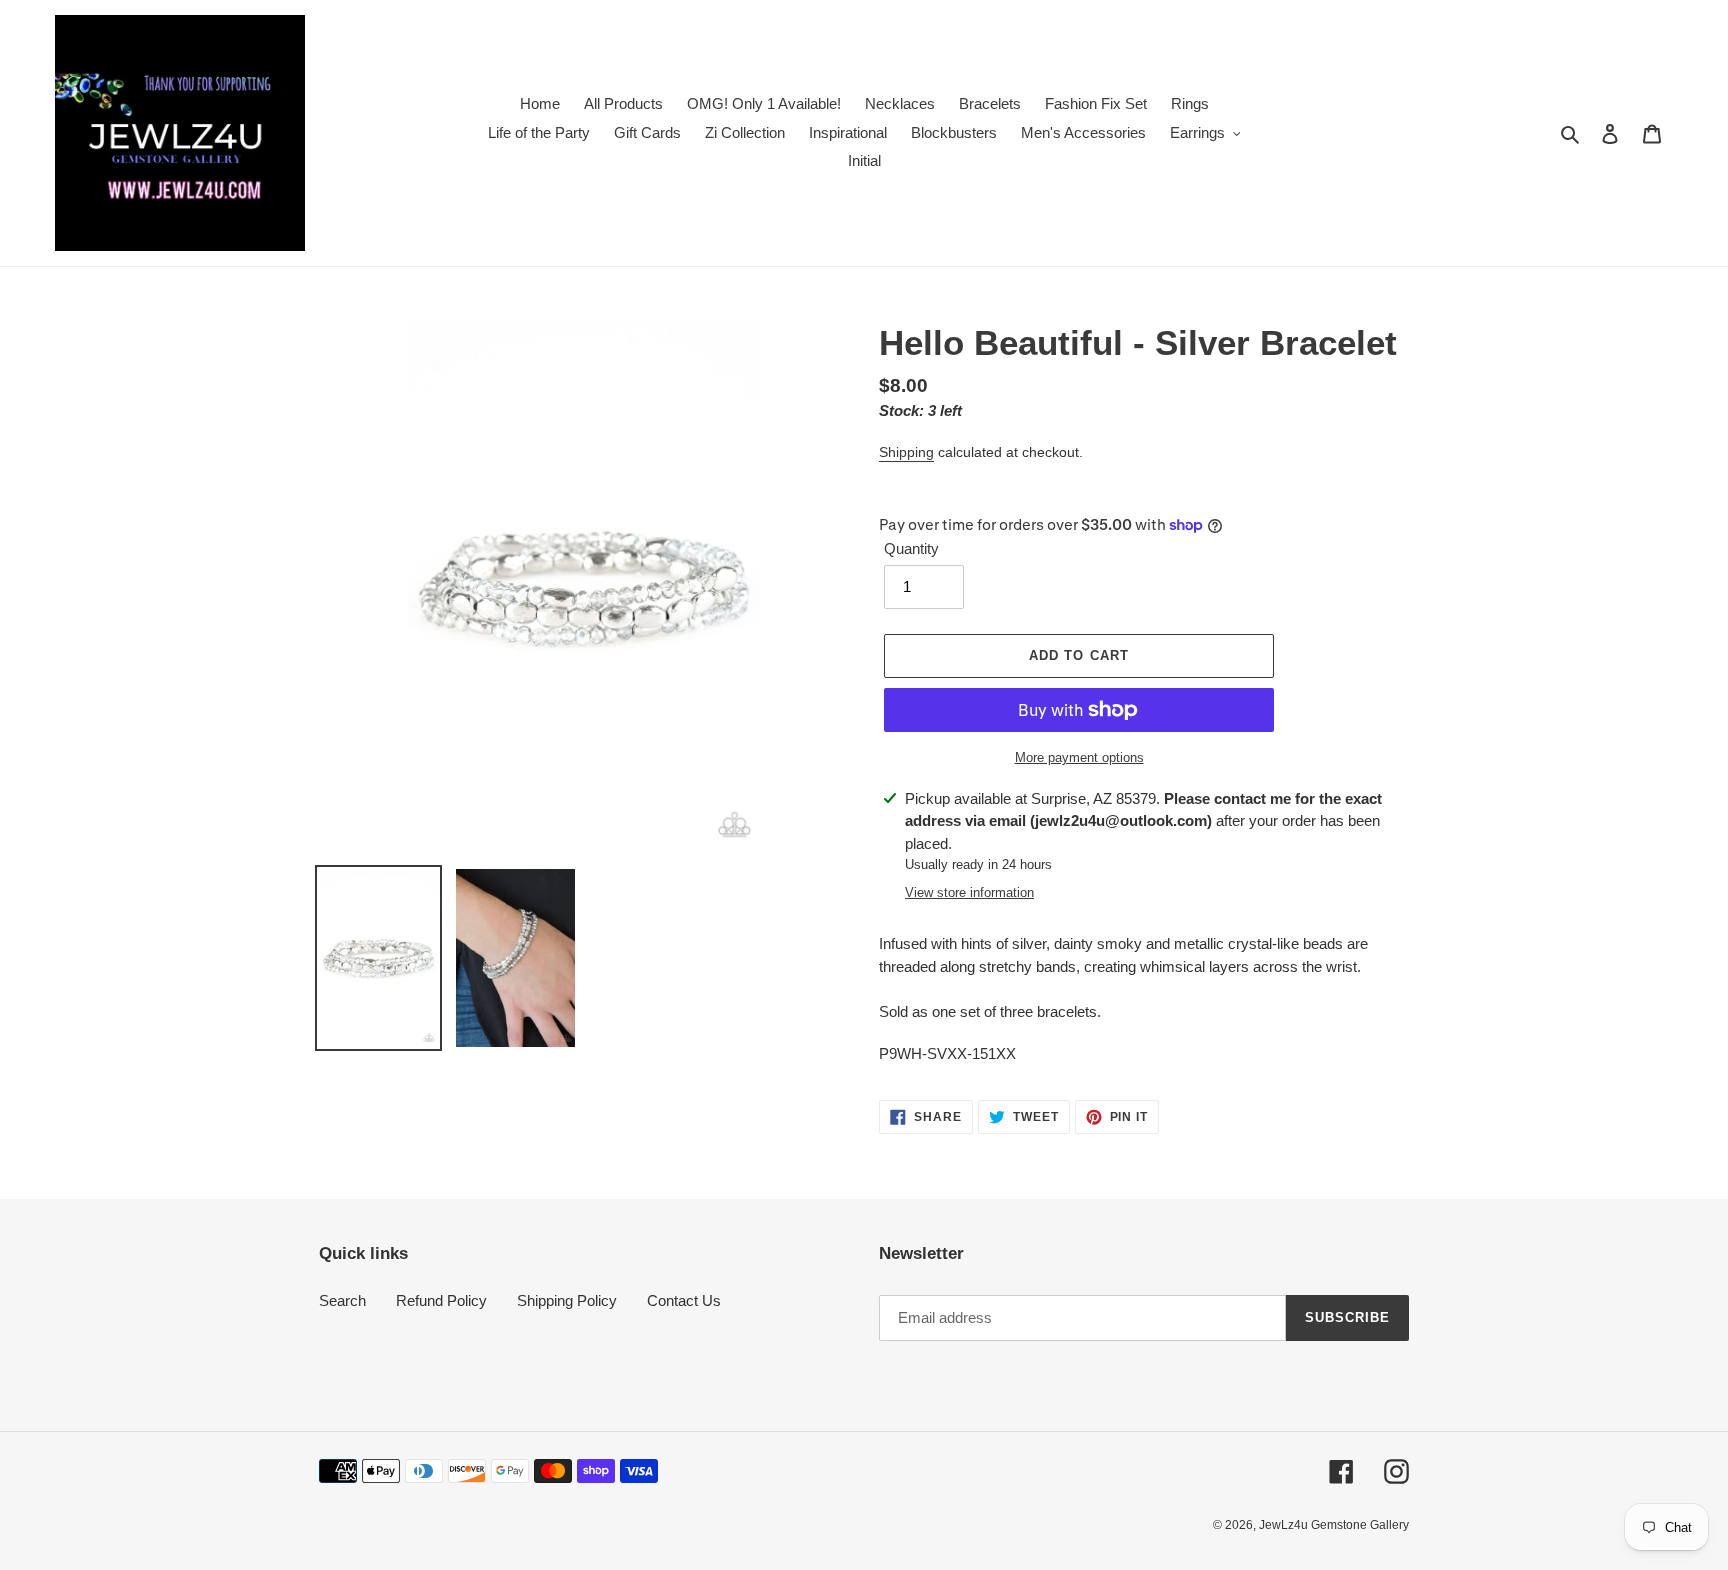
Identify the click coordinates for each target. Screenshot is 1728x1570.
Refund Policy (441, 1300)
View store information (969, 892)
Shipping (906, 452)
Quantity (911, 548)
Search (342, 1300)
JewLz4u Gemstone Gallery (1334, 1525)
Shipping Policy (567, 1300)
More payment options (1079, 757)
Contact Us (684, 1300)
